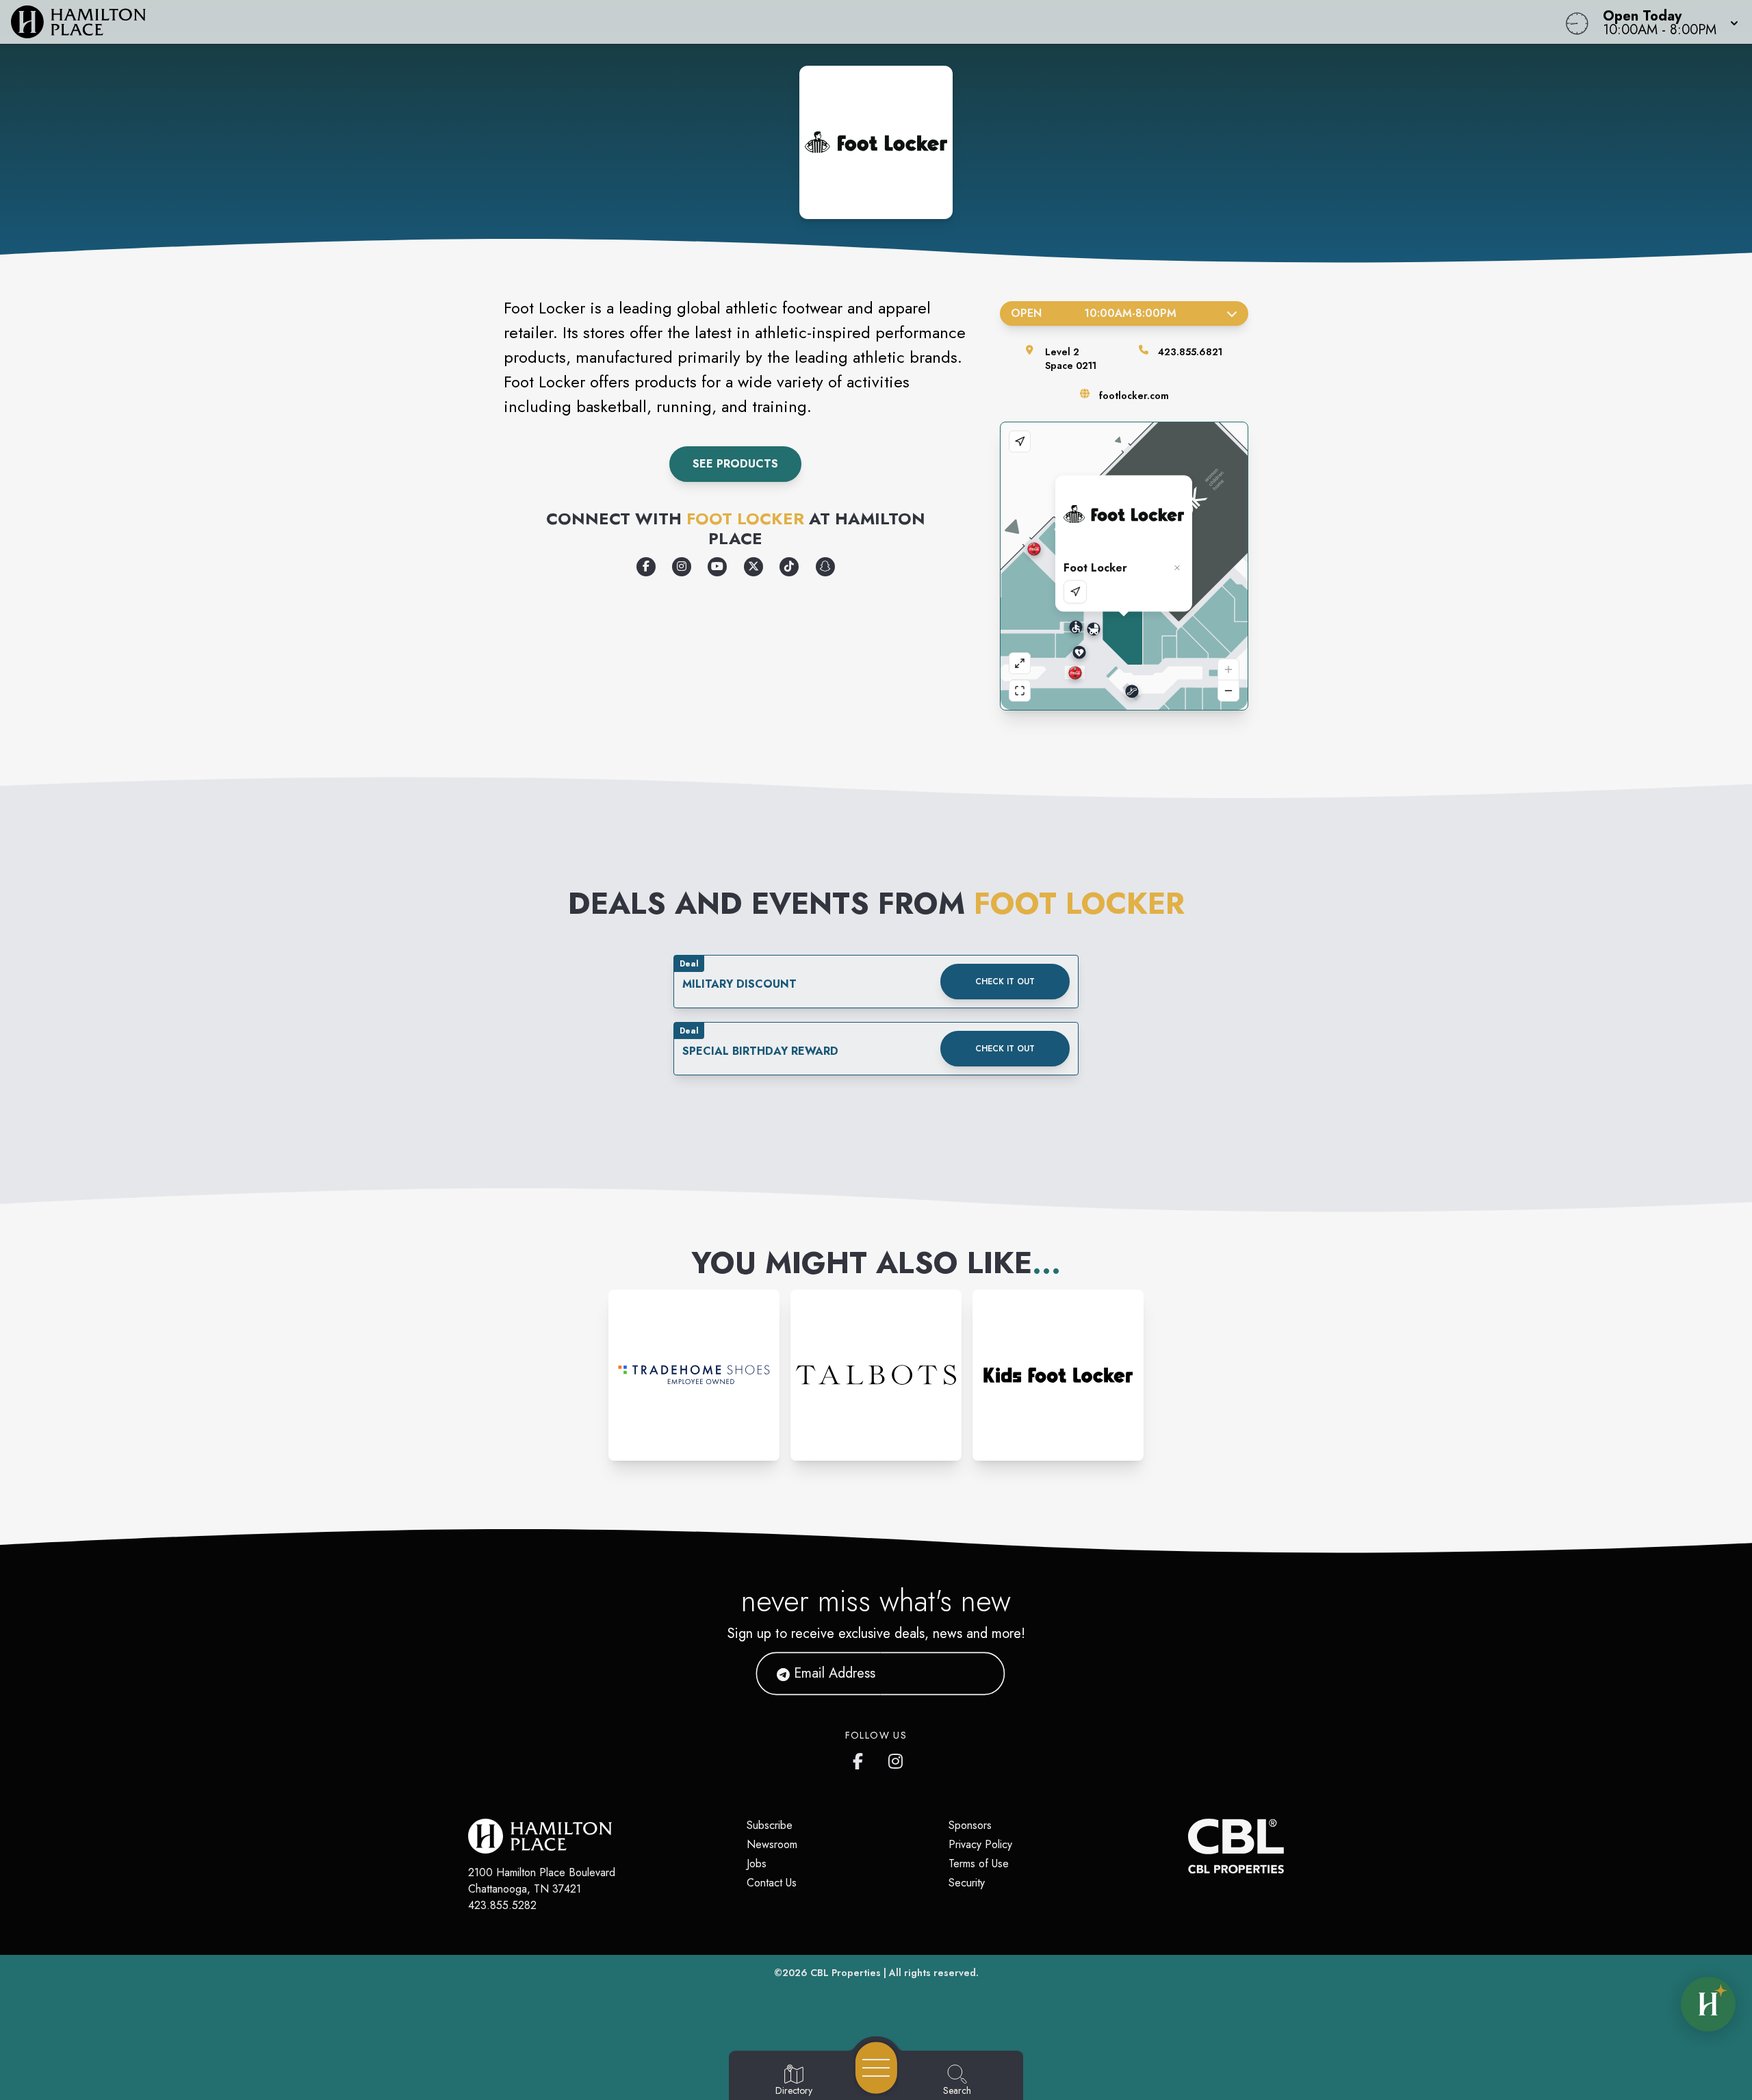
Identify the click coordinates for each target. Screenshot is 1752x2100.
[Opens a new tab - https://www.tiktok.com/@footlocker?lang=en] (789, 567)
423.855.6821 (1190, 352)
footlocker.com (1134, 396)
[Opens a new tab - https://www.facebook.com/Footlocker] (646, 567)
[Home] (660, 22)
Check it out (1005, 982)
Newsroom (772, 1844)
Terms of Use (979, 1864)
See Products (735, 464)
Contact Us (772, 1883)
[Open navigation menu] (876, 2068)
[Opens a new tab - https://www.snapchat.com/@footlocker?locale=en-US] (825, 567)
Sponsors (970, 1825)
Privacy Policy (980, 1844)
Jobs (757, 1864)
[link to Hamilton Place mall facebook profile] (861, 1758)
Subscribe (770, 1825)
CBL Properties (846, 1973)
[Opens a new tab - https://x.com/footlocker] (753, 567)
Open (1093, 313)
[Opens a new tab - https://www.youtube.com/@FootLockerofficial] (717, 567)
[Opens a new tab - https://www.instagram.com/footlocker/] (682, 567)
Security (967, 1883)
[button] (1666, 22)
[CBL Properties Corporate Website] (1188, 1846)
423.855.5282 (502, 1905)
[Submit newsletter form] (978, 1674)
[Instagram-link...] (694, 1375)
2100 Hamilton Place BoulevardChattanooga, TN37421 (542, 1881)
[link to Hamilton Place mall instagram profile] (897, 1758)
